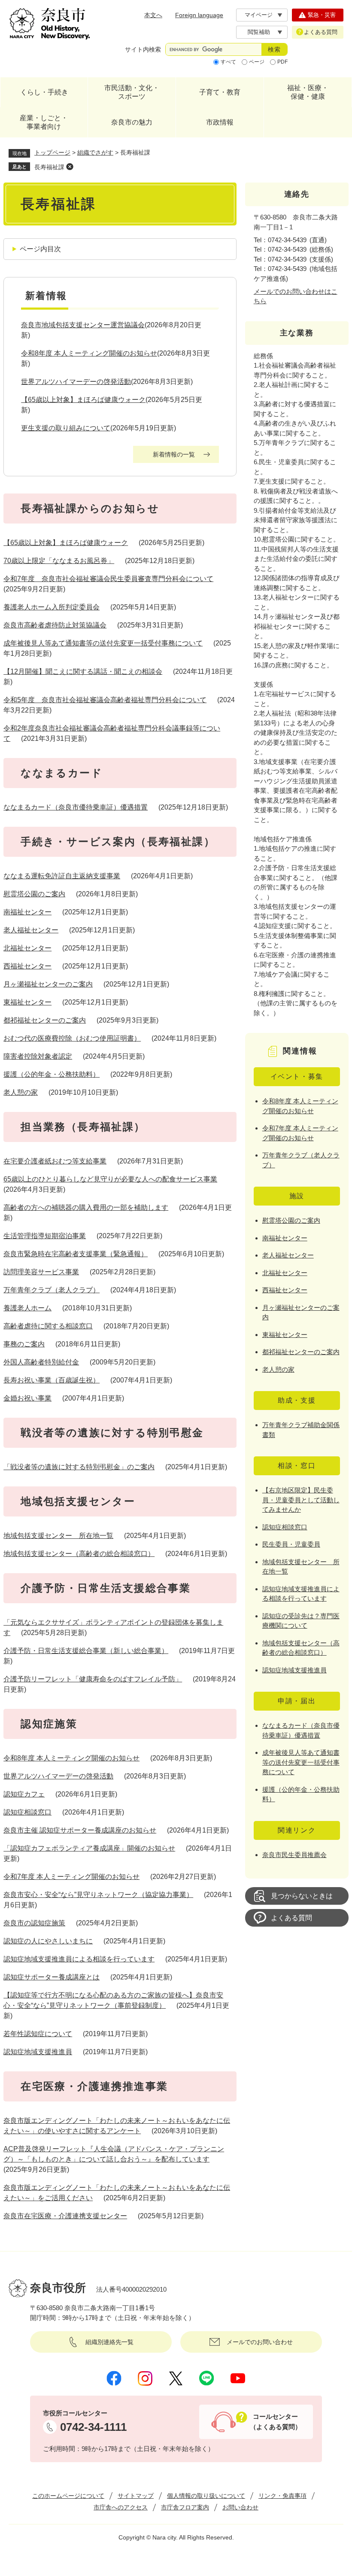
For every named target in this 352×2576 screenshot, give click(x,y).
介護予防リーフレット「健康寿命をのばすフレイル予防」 (93, 1679)
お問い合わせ (240, 2507)
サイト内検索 (143, 49)
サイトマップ (136, 2496)
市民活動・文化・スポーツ (132, 92)
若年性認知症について (38, 2034)
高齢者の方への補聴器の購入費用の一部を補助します (86, 1207)
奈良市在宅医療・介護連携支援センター (65, 2216)
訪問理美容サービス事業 (41, 1272)
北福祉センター (27, 948)
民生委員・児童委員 (291, 1544)
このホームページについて (68, 2496)
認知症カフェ (24, 1794)
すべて (228, 62)
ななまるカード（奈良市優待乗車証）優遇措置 (76, 807)
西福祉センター (27, 966)
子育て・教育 (220, 92)
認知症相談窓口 (27, 1812)
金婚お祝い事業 (27, 1398)
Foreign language (199, 15)
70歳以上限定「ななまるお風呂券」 (59, 561)
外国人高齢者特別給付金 (41, 1362)
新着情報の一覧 (174, 454)
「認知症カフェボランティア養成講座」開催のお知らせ (89, 1848)
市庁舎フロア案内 (185, 2507)
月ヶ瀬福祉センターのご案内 (48, 984)
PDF (282, 62)
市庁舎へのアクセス (121, 2507)
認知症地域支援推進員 (38, 2052)
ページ (257, 62)
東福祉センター (27, 1002)
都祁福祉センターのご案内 (45, 1020)
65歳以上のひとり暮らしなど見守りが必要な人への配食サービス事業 (110, 1179)
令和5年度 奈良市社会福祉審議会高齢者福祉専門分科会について (105, 700)
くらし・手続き (44, 92)
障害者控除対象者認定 (38, 1056)
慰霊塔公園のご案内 (34, 894)
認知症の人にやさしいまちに (48, 1941)
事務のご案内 (24, 1344)
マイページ (259, 15)
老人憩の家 (21, 1092)
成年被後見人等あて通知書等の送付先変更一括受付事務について (103, 643)
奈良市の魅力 (132, 122)
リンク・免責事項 (282, 2496)
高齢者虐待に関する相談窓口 (48, 1326)
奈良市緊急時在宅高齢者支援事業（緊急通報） (76, 1254)
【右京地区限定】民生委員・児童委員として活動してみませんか (301, 1500)
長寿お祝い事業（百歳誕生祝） (52, 1380)
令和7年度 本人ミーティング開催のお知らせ (71, 1877)
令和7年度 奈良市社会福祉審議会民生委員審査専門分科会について (108, 579)
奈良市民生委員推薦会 (294, 1855)
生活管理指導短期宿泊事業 (45, 1236)
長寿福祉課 (49, 167)
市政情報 (220, 122)
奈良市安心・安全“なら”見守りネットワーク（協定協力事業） (98, 1895)
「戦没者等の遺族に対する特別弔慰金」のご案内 (79, 1467)
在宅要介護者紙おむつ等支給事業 (55, 1161)
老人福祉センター (31, 930)
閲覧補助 (259, 32)
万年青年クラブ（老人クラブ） (52, 1290)
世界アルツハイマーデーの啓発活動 (76, 382)
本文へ (153, 15)
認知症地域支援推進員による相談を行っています (79, 1959)
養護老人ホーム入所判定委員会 (52, 607)
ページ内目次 (40, 249)
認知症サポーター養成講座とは (52, 1977)
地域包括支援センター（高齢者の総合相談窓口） (79, 1554)
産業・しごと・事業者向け (44, 122)
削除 (70, 167)
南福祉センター (27, 912)
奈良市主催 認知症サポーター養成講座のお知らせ (80, 1830)
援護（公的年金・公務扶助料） (52, 1074)
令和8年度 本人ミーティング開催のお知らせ (89, 353)
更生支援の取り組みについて (66, 428)
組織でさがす (95, 152)
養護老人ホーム (27, 1308)
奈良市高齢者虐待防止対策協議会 (55, 625)
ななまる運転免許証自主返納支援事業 (62, 876)
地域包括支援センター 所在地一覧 (58, 1536)
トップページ (52, 152)
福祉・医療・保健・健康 (308, 92)
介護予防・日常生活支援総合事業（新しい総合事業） (86, 1651)
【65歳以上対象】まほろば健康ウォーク (83, 400)
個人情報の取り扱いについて (206, 2496)
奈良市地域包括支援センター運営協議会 (83, 325)
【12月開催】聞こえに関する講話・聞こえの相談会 (83, 671)
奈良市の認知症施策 (34, 1923)
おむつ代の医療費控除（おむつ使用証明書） (72, 1038)
